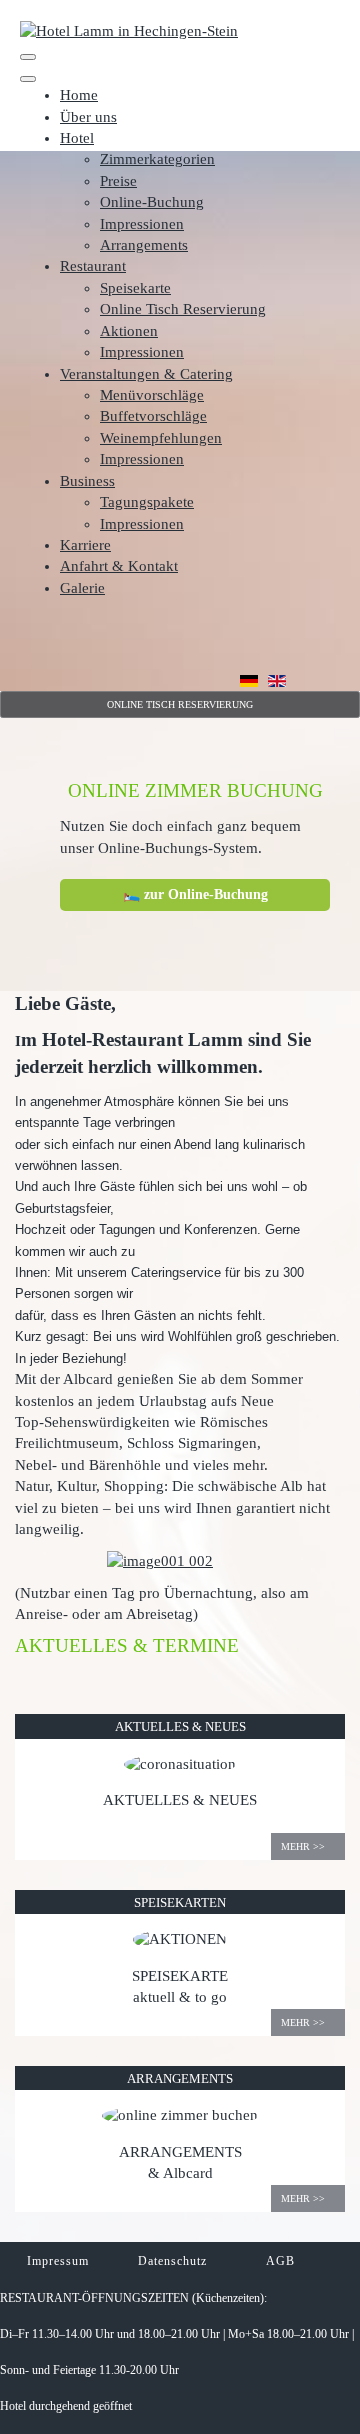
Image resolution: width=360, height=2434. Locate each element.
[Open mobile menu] (28, 57)
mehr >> (303, 1846)
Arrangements (180, 2078)
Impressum (58, 2261)
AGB (282, 2261)
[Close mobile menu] (28, 79)
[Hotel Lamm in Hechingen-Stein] (129, 30)
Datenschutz (172, 2261)
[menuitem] (79, 95)
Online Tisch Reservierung (180, 704)
